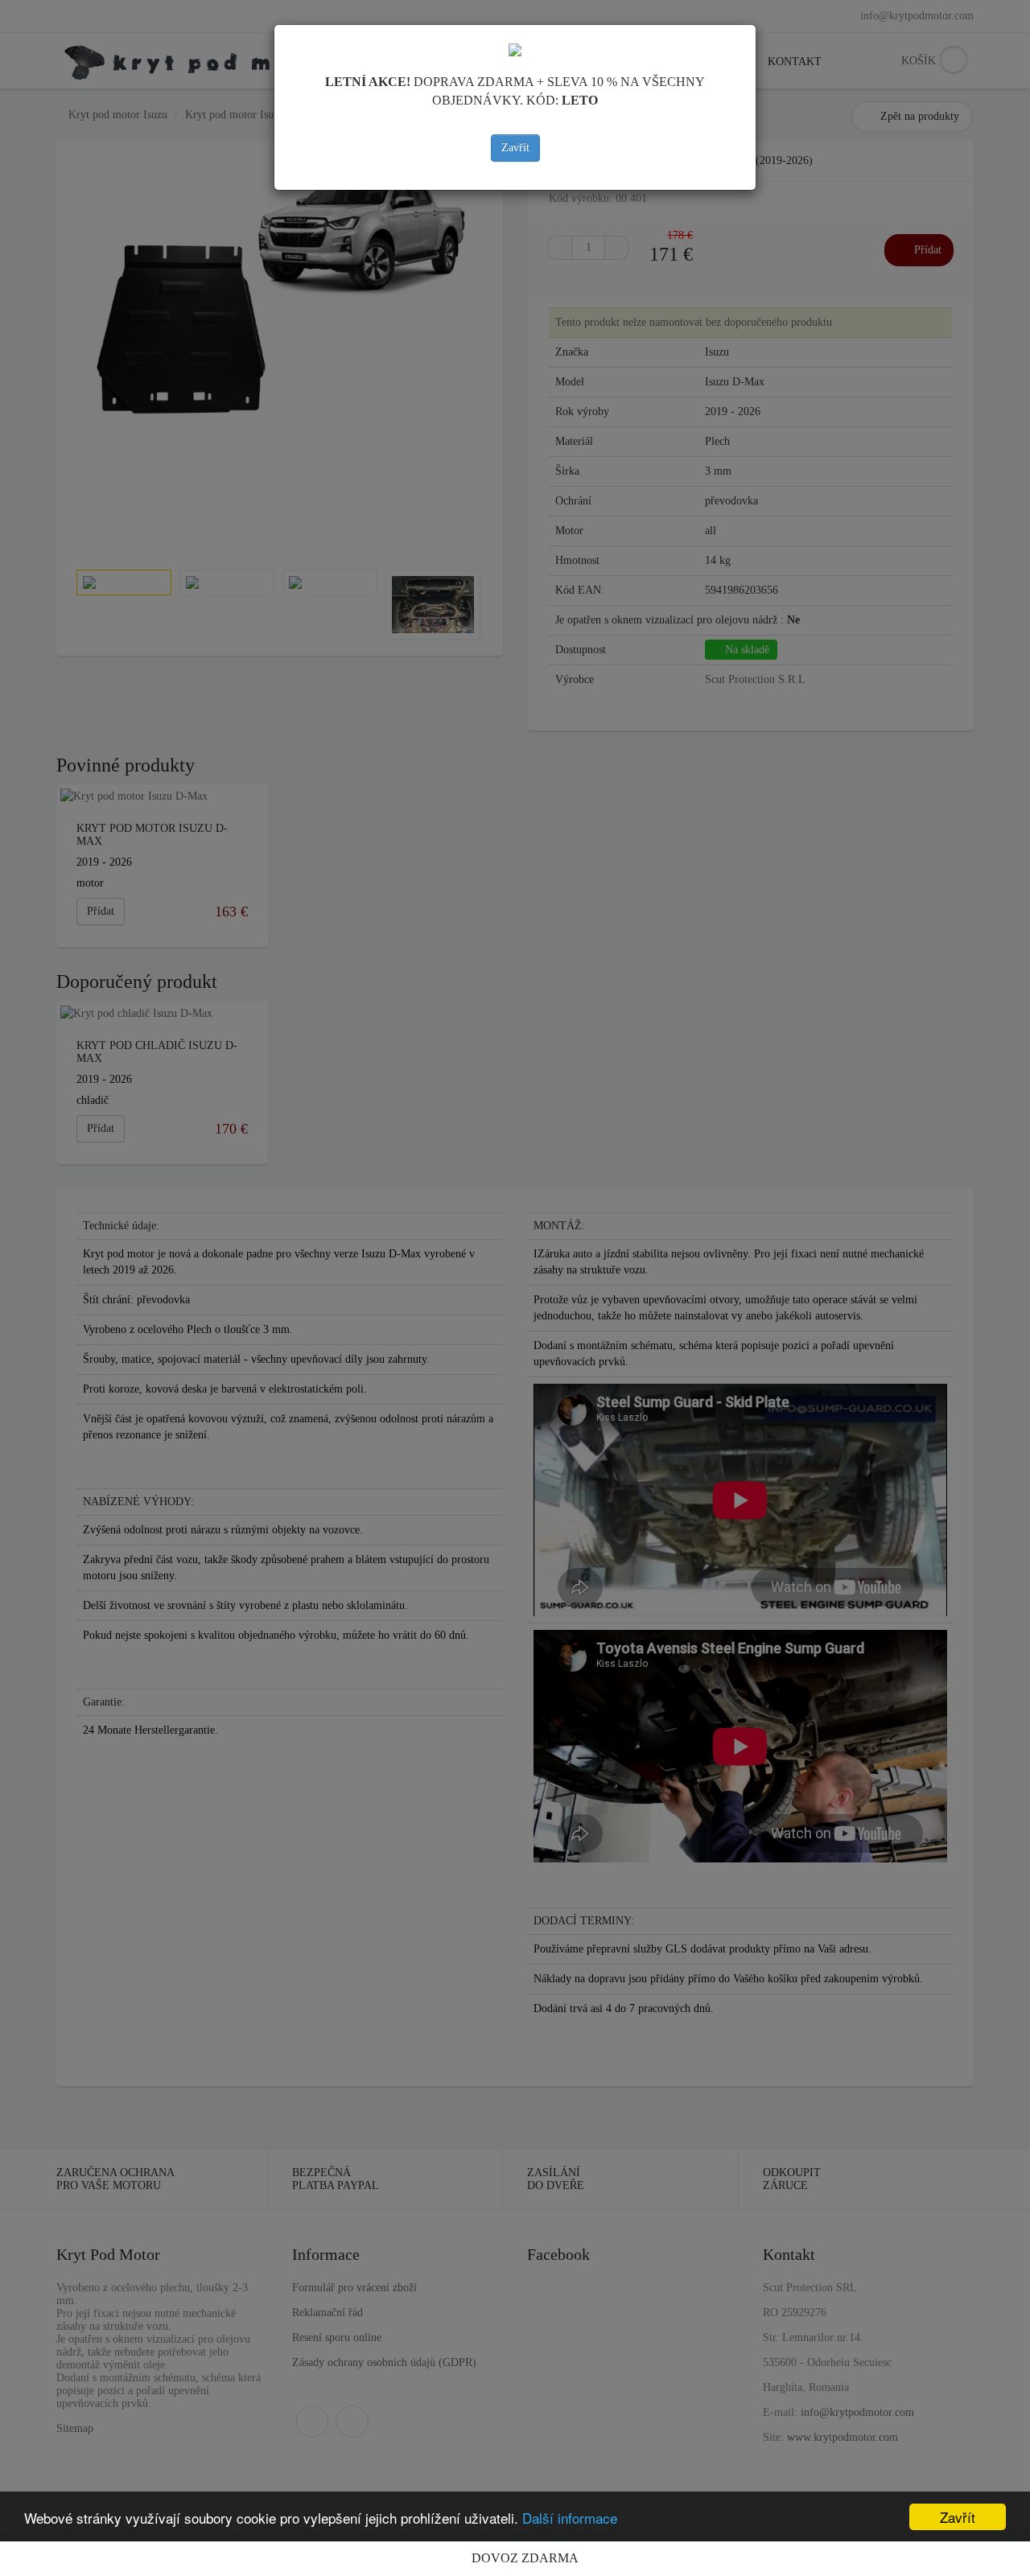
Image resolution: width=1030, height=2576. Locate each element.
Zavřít (515, 148)
